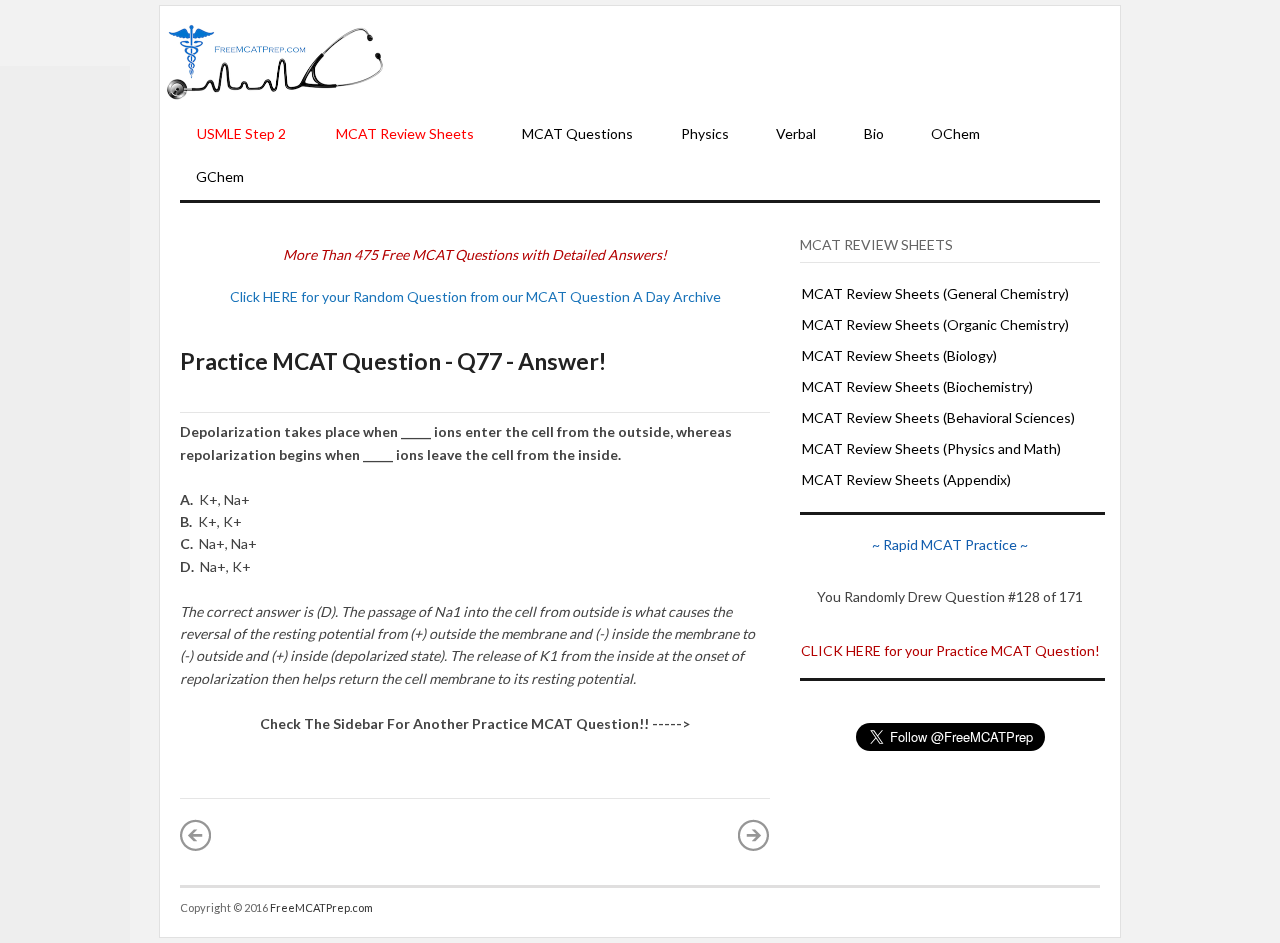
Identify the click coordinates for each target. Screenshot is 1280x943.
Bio (874, 133)
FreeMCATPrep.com (321, 907)
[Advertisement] (752, 61)
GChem (220, 176)
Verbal (796, 133)
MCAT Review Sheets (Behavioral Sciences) (938, 417)
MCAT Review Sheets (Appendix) (906, 479)
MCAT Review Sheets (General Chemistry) (935, 293)
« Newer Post (196, 835)
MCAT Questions (577, 133)
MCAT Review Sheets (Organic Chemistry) (935, 324)
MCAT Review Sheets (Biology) (899, 355)
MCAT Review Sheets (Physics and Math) (931, 448)
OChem (955, 133)
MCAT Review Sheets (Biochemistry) (917, 386)
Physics (705, 133)
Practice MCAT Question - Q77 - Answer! (393, 361)
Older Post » (754, 835)
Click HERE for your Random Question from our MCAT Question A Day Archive (475, 296)
